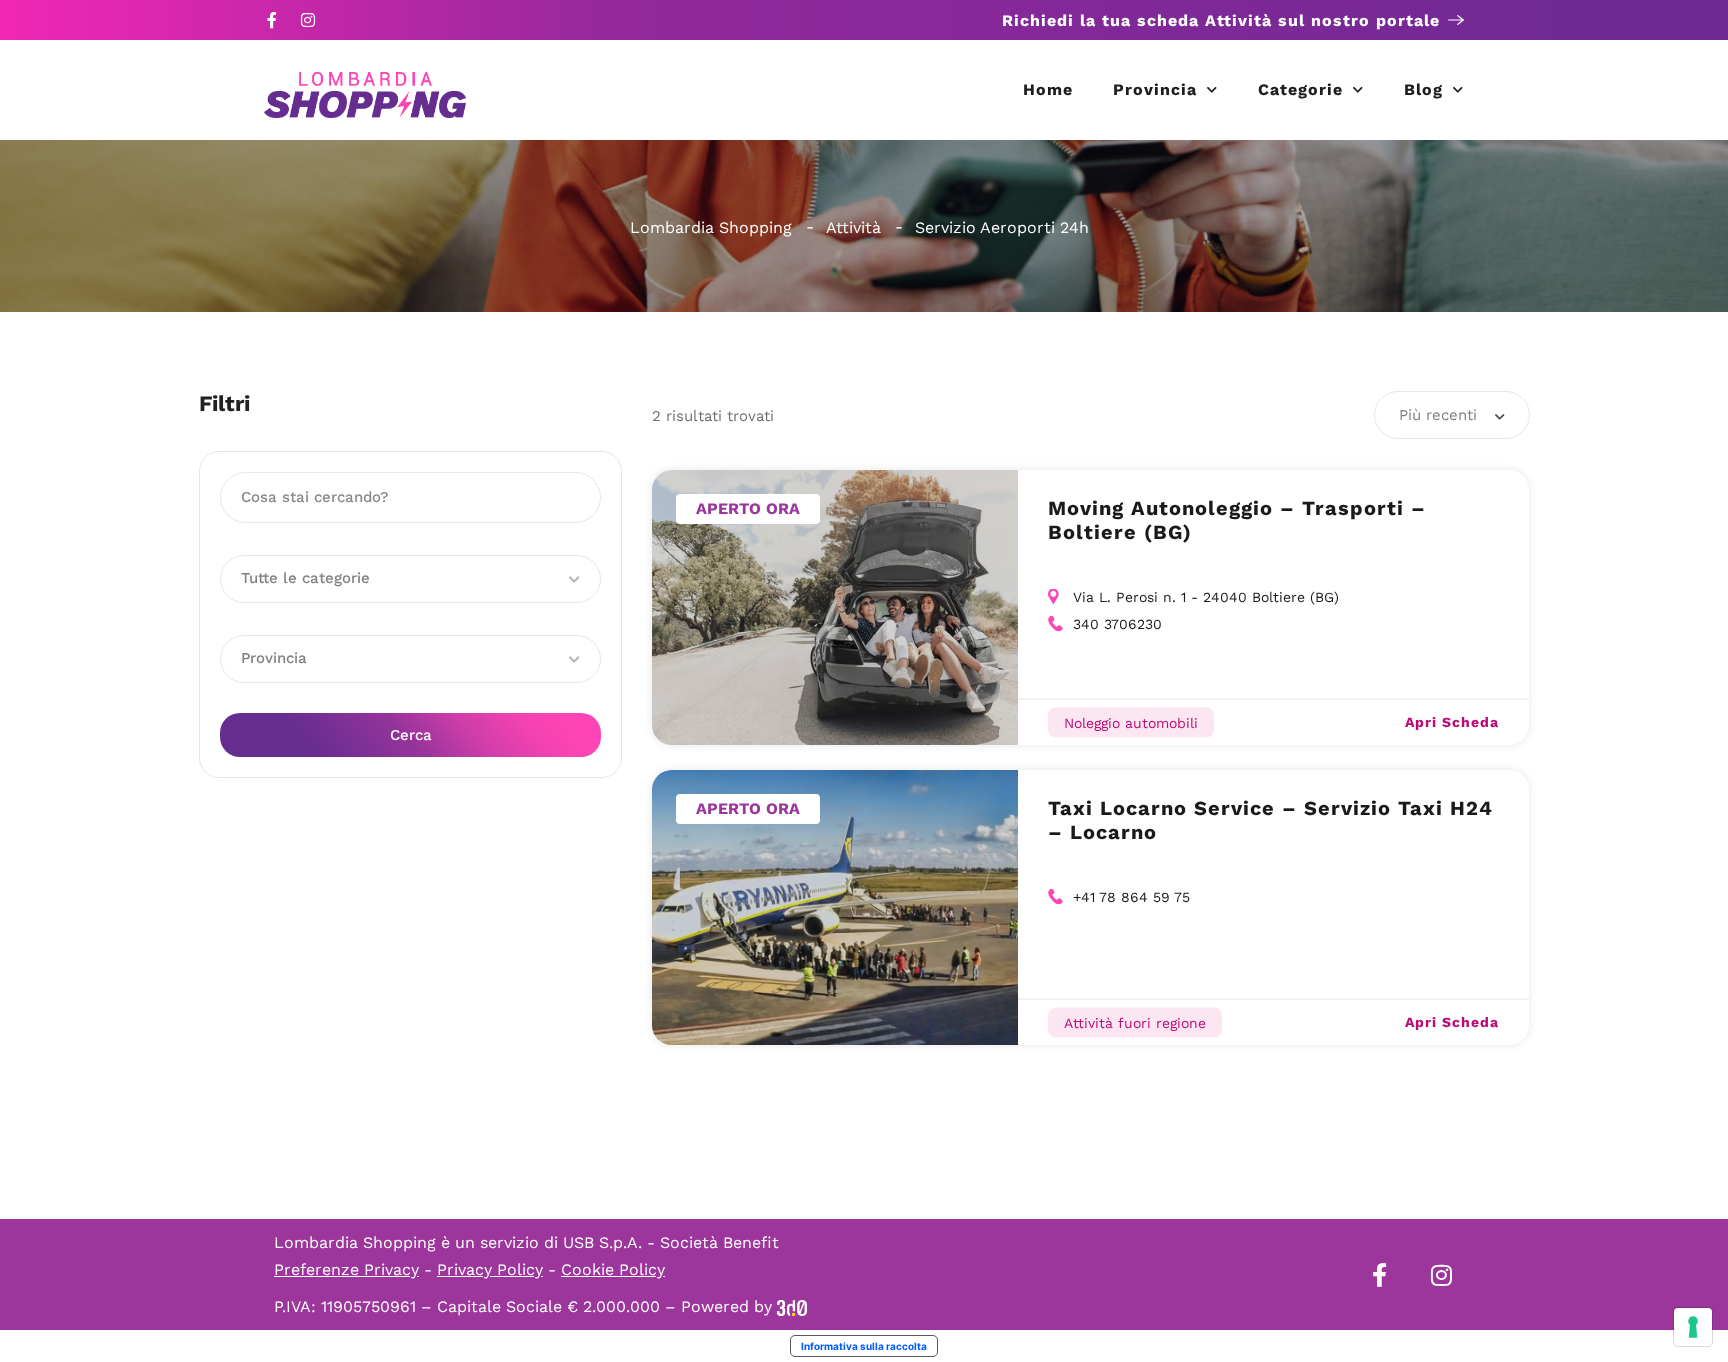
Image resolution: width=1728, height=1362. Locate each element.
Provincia (1155, 89)
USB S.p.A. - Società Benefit (671, 1242)
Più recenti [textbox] (1438, 415)
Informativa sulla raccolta (864, 1346)
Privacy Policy (490, 1269)
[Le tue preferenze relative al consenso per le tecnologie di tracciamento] (1693, 1327)
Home (1048, 89)
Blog (1423, 89)
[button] (410, 579)
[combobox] (1452, 415)
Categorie (1300, 89)
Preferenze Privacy (346, 1269)
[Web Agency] (792, 1306)
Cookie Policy (613, 1269)
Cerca (411, 735)
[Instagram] (308, 20)
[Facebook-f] (272, 20)
